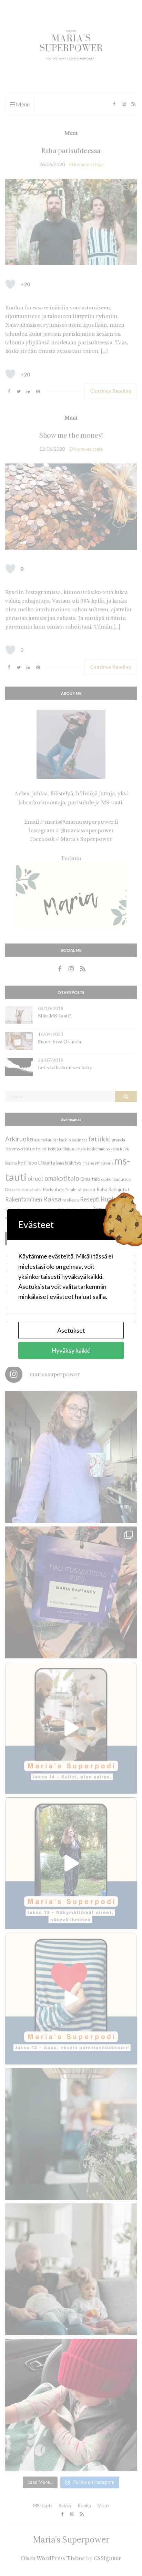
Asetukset (71, 1330)
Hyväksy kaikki (71, 1350)
